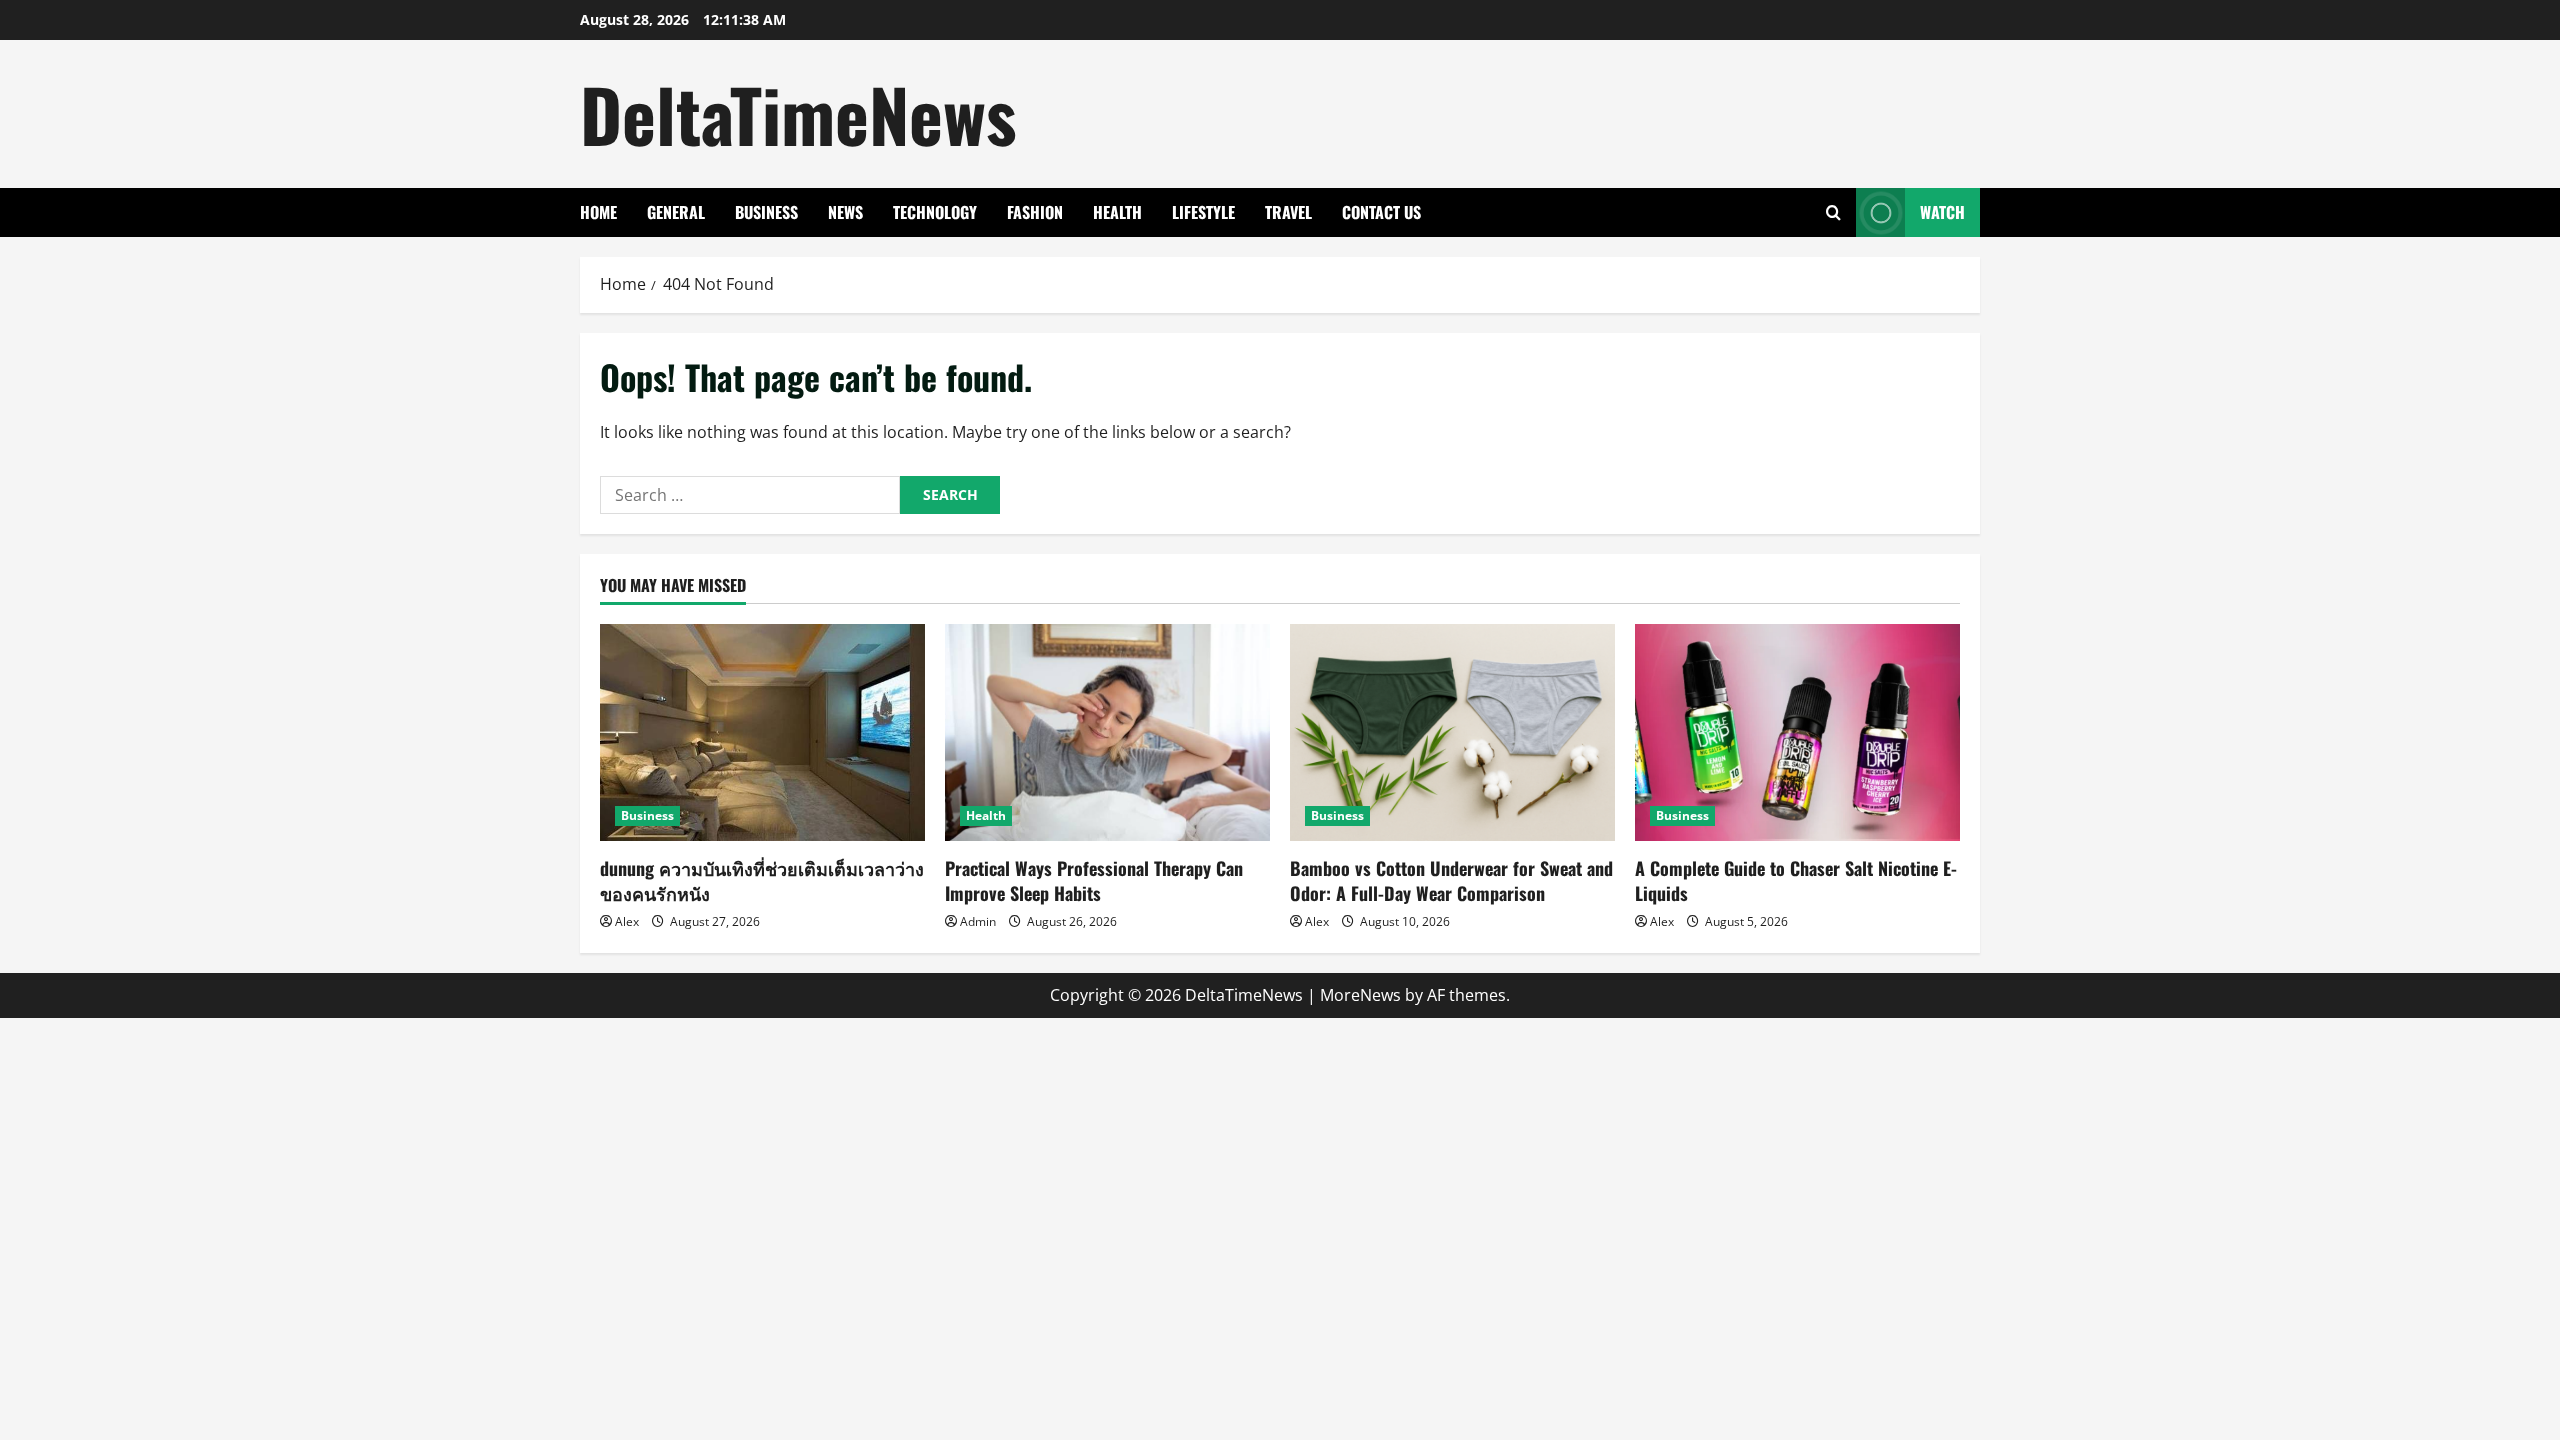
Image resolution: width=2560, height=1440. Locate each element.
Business (766, 212)
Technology (935, 212)
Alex (627, 921)
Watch (1942, 212)
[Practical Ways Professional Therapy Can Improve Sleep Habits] (1107, 732)
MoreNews (1360, 995)
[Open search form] (1833, 212)
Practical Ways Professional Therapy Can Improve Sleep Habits (1094, 880)
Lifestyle (1203, 212)
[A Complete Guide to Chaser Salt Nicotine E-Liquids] (1797, 732)
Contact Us (1381, 212)
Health (1117, 212)
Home (598, 212)
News (845, 212)
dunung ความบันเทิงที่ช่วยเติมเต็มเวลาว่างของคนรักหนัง (762, 880)
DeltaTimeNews (798, 113)
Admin (978, 921)
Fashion (1035, 212)
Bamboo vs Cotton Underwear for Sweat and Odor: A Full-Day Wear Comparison (1451, 880)
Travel (1288, 212)
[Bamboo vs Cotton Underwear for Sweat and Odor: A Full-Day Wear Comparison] (1452, 732)
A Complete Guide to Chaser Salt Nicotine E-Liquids (1796, 880)
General (676, 212)
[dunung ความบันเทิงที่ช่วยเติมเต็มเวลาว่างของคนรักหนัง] (762, 732)
